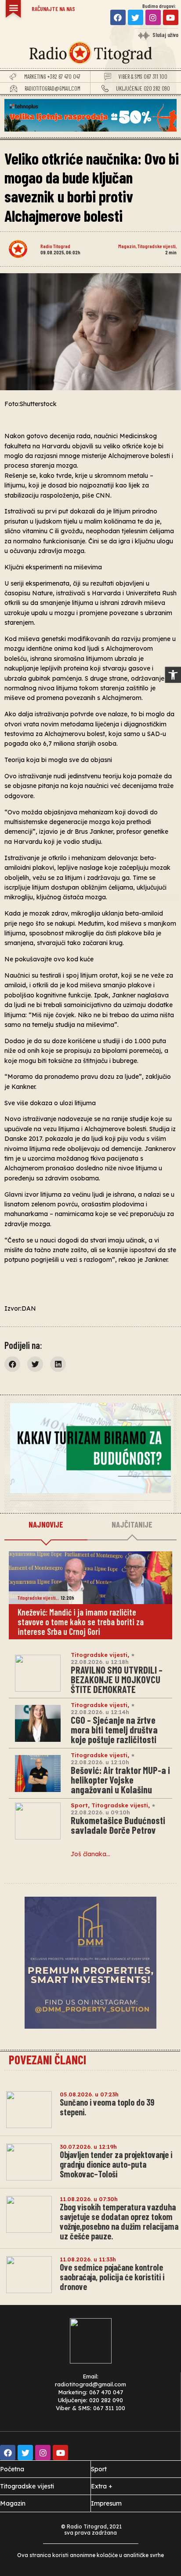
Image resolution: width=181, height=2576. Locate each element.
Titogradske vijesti (157, 246)
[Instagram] (153, 17)
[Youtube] (171, 17)
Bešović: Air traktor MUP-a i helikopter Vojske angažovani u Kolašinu (120, 1780)
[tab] (46, 1525)
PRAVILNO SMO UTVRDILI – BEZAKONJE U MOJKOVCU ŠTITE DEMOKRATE (117, 1679)
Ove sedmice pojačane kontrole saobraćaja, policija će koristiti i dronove (112, 2277)
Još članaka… (90, 1854)
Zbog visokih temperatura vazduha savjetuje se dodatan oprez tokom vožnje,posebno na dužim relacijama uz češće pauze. (119, 2221)
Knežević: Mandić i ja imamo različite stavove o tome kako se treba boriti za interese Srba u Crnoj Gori (81, 1622)
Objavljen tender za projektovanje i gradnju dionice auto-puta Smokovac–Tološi (116, 2164)
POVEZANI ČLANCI (47, 2059)
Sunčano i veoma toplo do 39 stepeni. (107, 2107)
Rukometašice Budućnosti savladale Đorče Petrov (118, 1825)
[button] (173, 675)
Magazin (127, 246)
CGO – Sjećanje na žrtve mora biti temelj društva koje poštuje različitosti (114, 1730)
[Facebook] (118, 17)
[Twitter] (136, 17)
